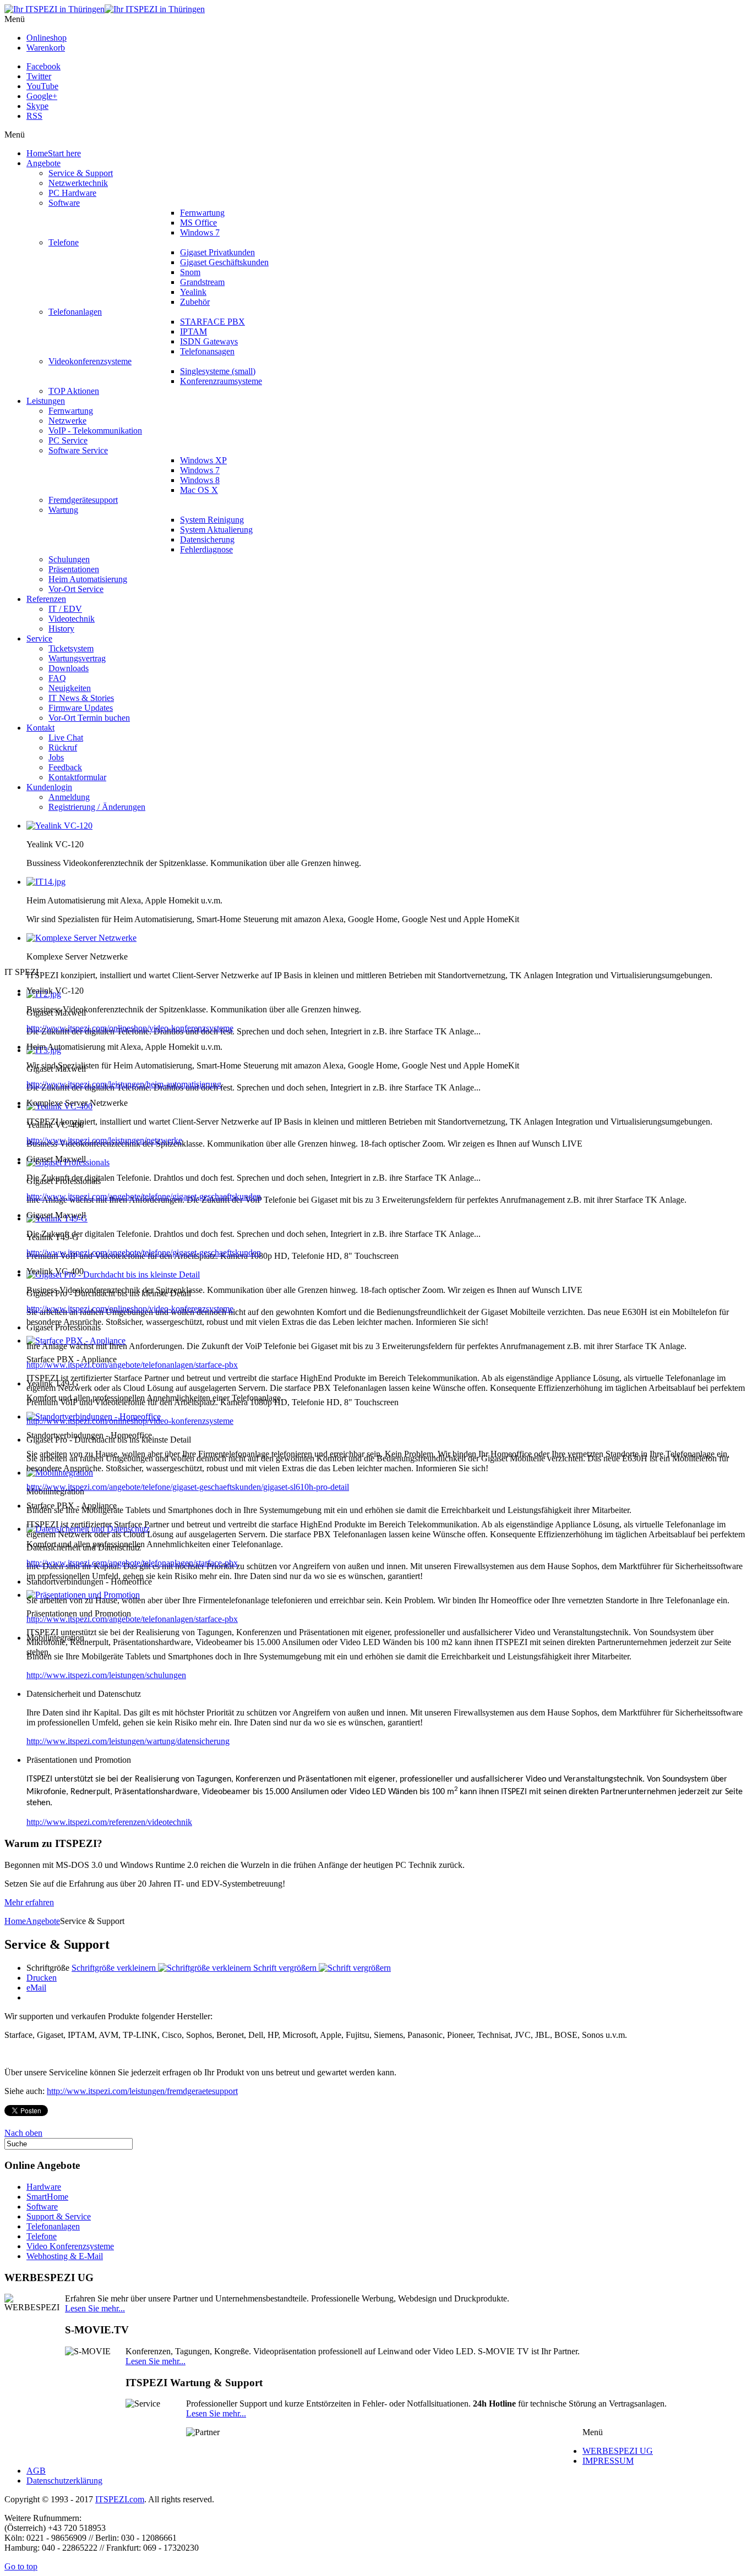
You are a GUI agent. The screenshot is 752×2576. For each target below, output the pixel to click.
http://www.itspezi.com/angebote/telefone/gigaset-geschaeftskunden (144, 1196)
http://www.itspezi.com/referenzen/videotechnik (109, 1822)
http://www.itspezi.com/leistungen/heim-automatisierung (124, 1084)
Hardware (44, 2187)
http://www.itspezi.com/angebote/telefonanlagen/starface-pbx (132, 1365)
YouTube (42, 86)
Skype (37, 106)
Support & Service (59, 2216)
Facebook (43, 66)
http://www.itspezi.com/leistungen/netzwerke (104, 1140)
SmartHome (47, 2197)
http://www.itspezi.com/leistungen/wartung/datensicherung (128, 1741)
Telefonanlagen (53, 2226)
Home (15, 1921)
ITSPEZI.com (120, 2499)
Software (42, 2207)
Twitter (39, 76)
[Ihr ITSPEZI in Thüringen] (105, 9)
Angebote (43, 1921)
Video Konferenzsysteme (70, 2246)
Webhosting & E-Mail (65, 2256)
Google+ (42, 96)
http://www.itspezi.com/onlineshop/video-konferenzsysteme (130, 1028)
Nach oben (23, 2133)
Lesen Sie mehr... (95, 2308)
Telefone (42, 2236)
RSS (34, 116)
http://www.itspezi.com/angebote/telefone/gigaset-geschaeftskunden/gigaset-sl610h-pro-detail (188, 1487)
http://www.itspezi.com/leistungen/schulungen (106, 1675)
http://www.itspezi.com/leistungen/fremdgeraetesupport (142, 2091)
